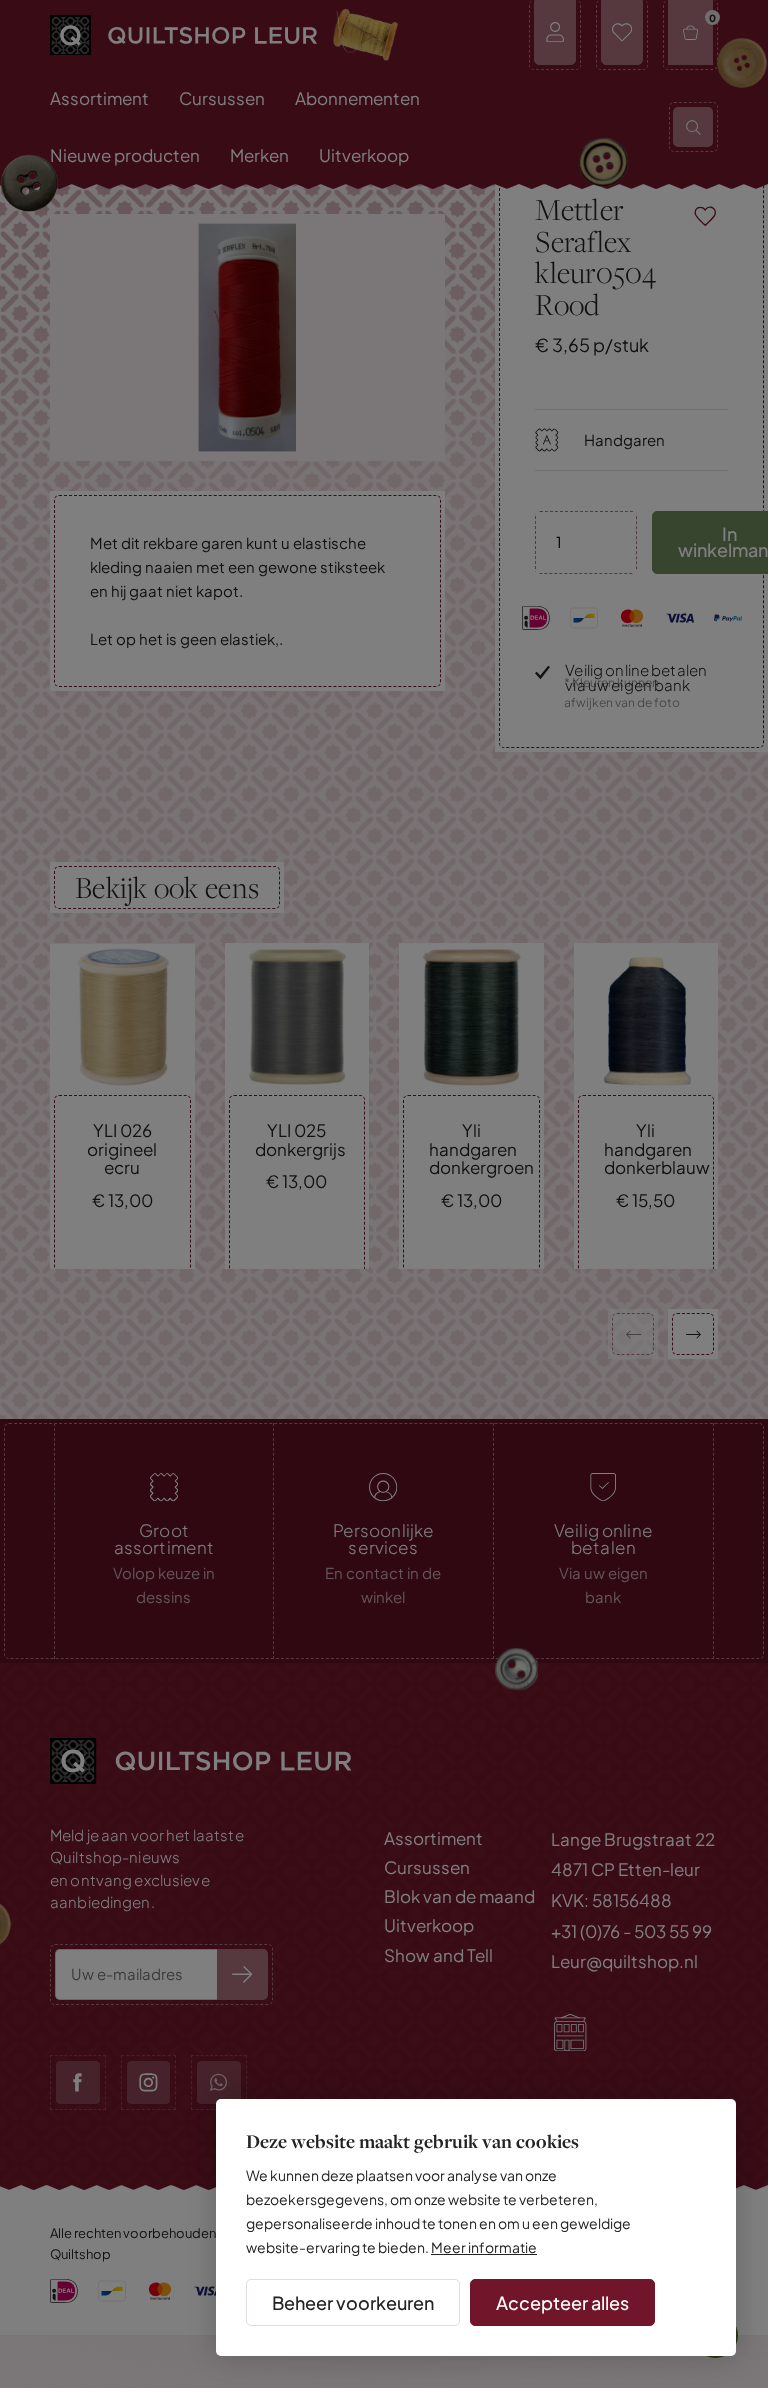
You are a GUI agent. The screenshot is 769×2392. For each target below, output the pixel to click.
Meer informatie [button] (484, 2247)
